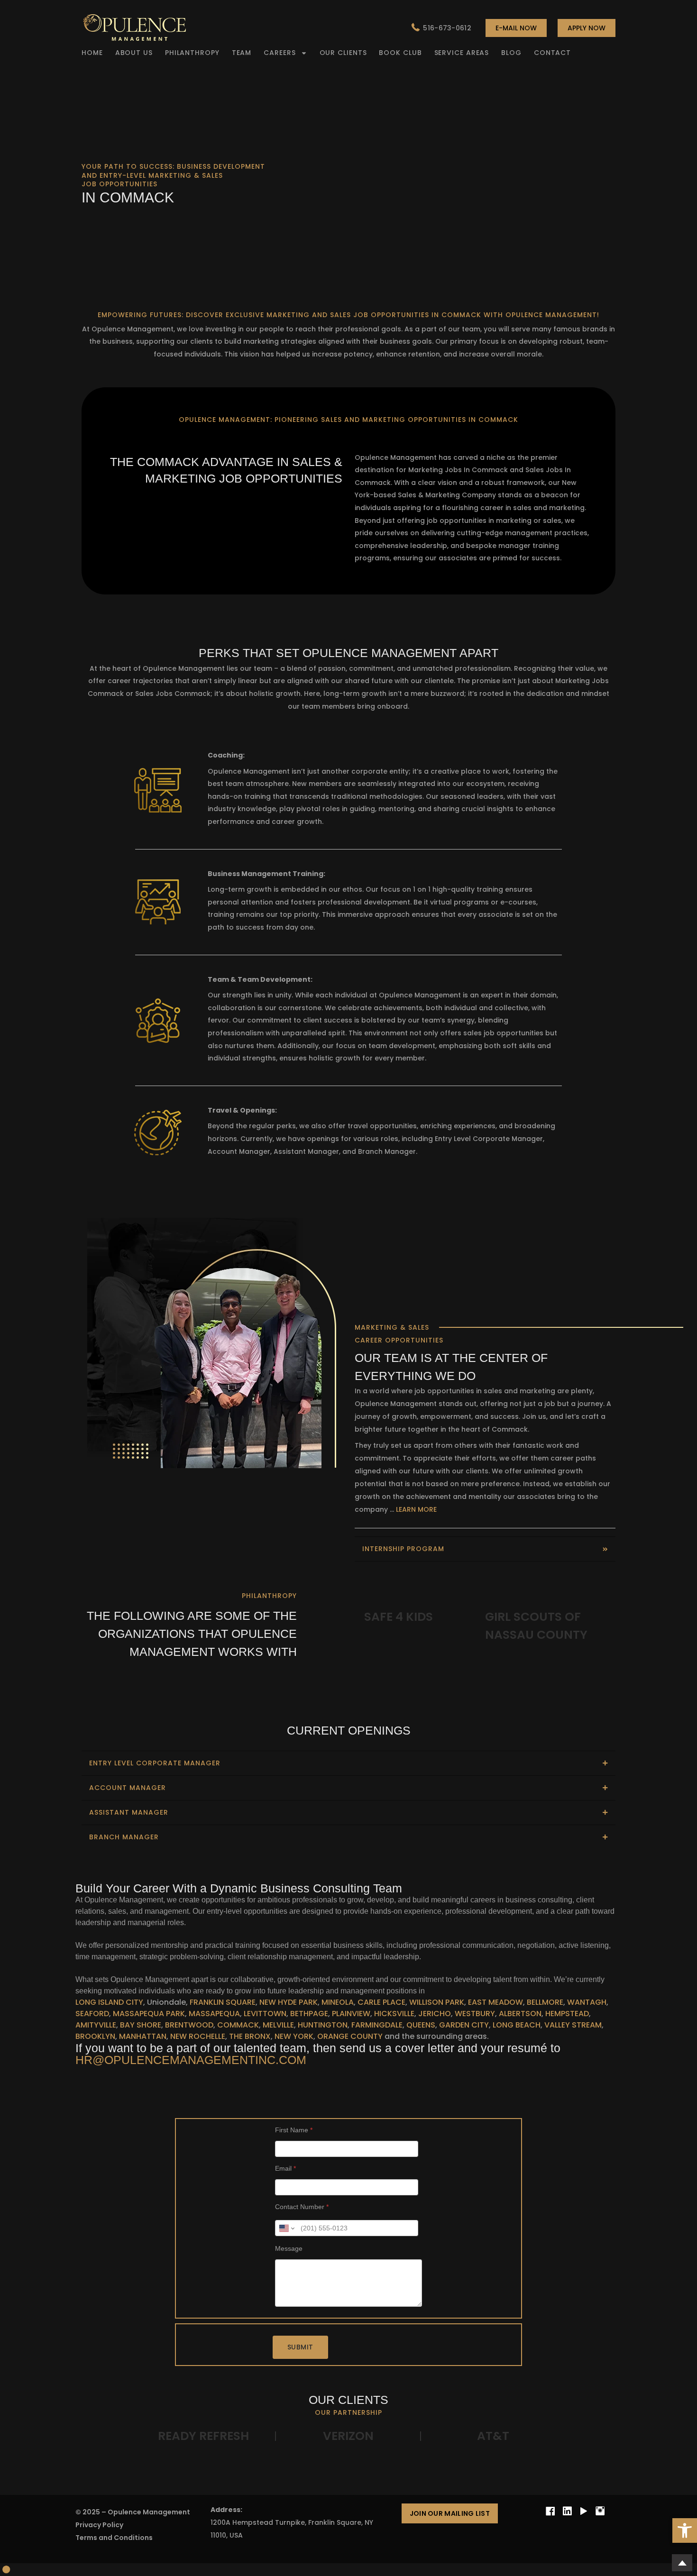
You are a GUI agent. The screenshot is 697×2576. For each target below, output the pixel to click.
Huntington (323, 2025)
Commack (238, 2025)
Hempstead (567, 2014)
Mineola (338, 2002)
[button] (685, 2530)
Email (285, 2168)
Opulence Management (149, 2512)
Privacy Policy (99, 2525)
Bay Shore (140, 2025)
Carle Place (381, 2002)
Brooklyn (95, 2036)
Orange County (350, 2036)
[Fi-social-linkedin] (567, 2511)
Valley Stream (573, 2025)
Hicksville (394, 2014)
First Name (294, 2130)
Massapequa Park (149, 2014)
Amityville (96, 2025)
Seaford (92, 2014)
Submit (300, 2347)
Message (289, 2248)
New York (294, 2036)
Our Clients (343, 53)
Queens (421, 2025)
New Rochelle (198, 2036)
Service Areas (462, 53)
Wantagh (587, 2002)
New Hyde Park (289, 2002)
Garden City (464, 2025)
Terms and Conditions (114, 2538)
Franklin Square (222, 2002)
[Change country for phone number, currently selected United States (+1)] (286, 2228)
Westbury (475, 2014)
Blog (511, 53)
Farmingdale (377, 2025)
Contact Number (302, 2207)
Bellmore (545, 2002)
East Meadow (495, 2002)
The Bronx (250, 2036)
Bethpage (309, 2014)
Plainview (351, 2014)
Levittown (265, 2014)
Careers (280, 53)
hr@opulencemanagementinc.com (191, 2060)
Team (242, 53)
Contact (552, 53)
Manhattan (143, 2036)
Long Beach (517, 2025)
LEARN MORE (416, 1509)
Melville (278, 2025)
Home (92, 53)
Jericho (435, 2014)
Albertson (520, 2014)
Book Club (400, 53)
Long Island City (109, 2002)
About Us (134, 53)
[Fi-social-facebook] (550, 2511)
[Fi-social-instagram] (600, 2511)
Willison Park (437, 2002)
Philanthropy (192, 53)
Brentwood (189, 2025)
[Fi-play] (584, 2511)
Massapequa (214, 2014)
